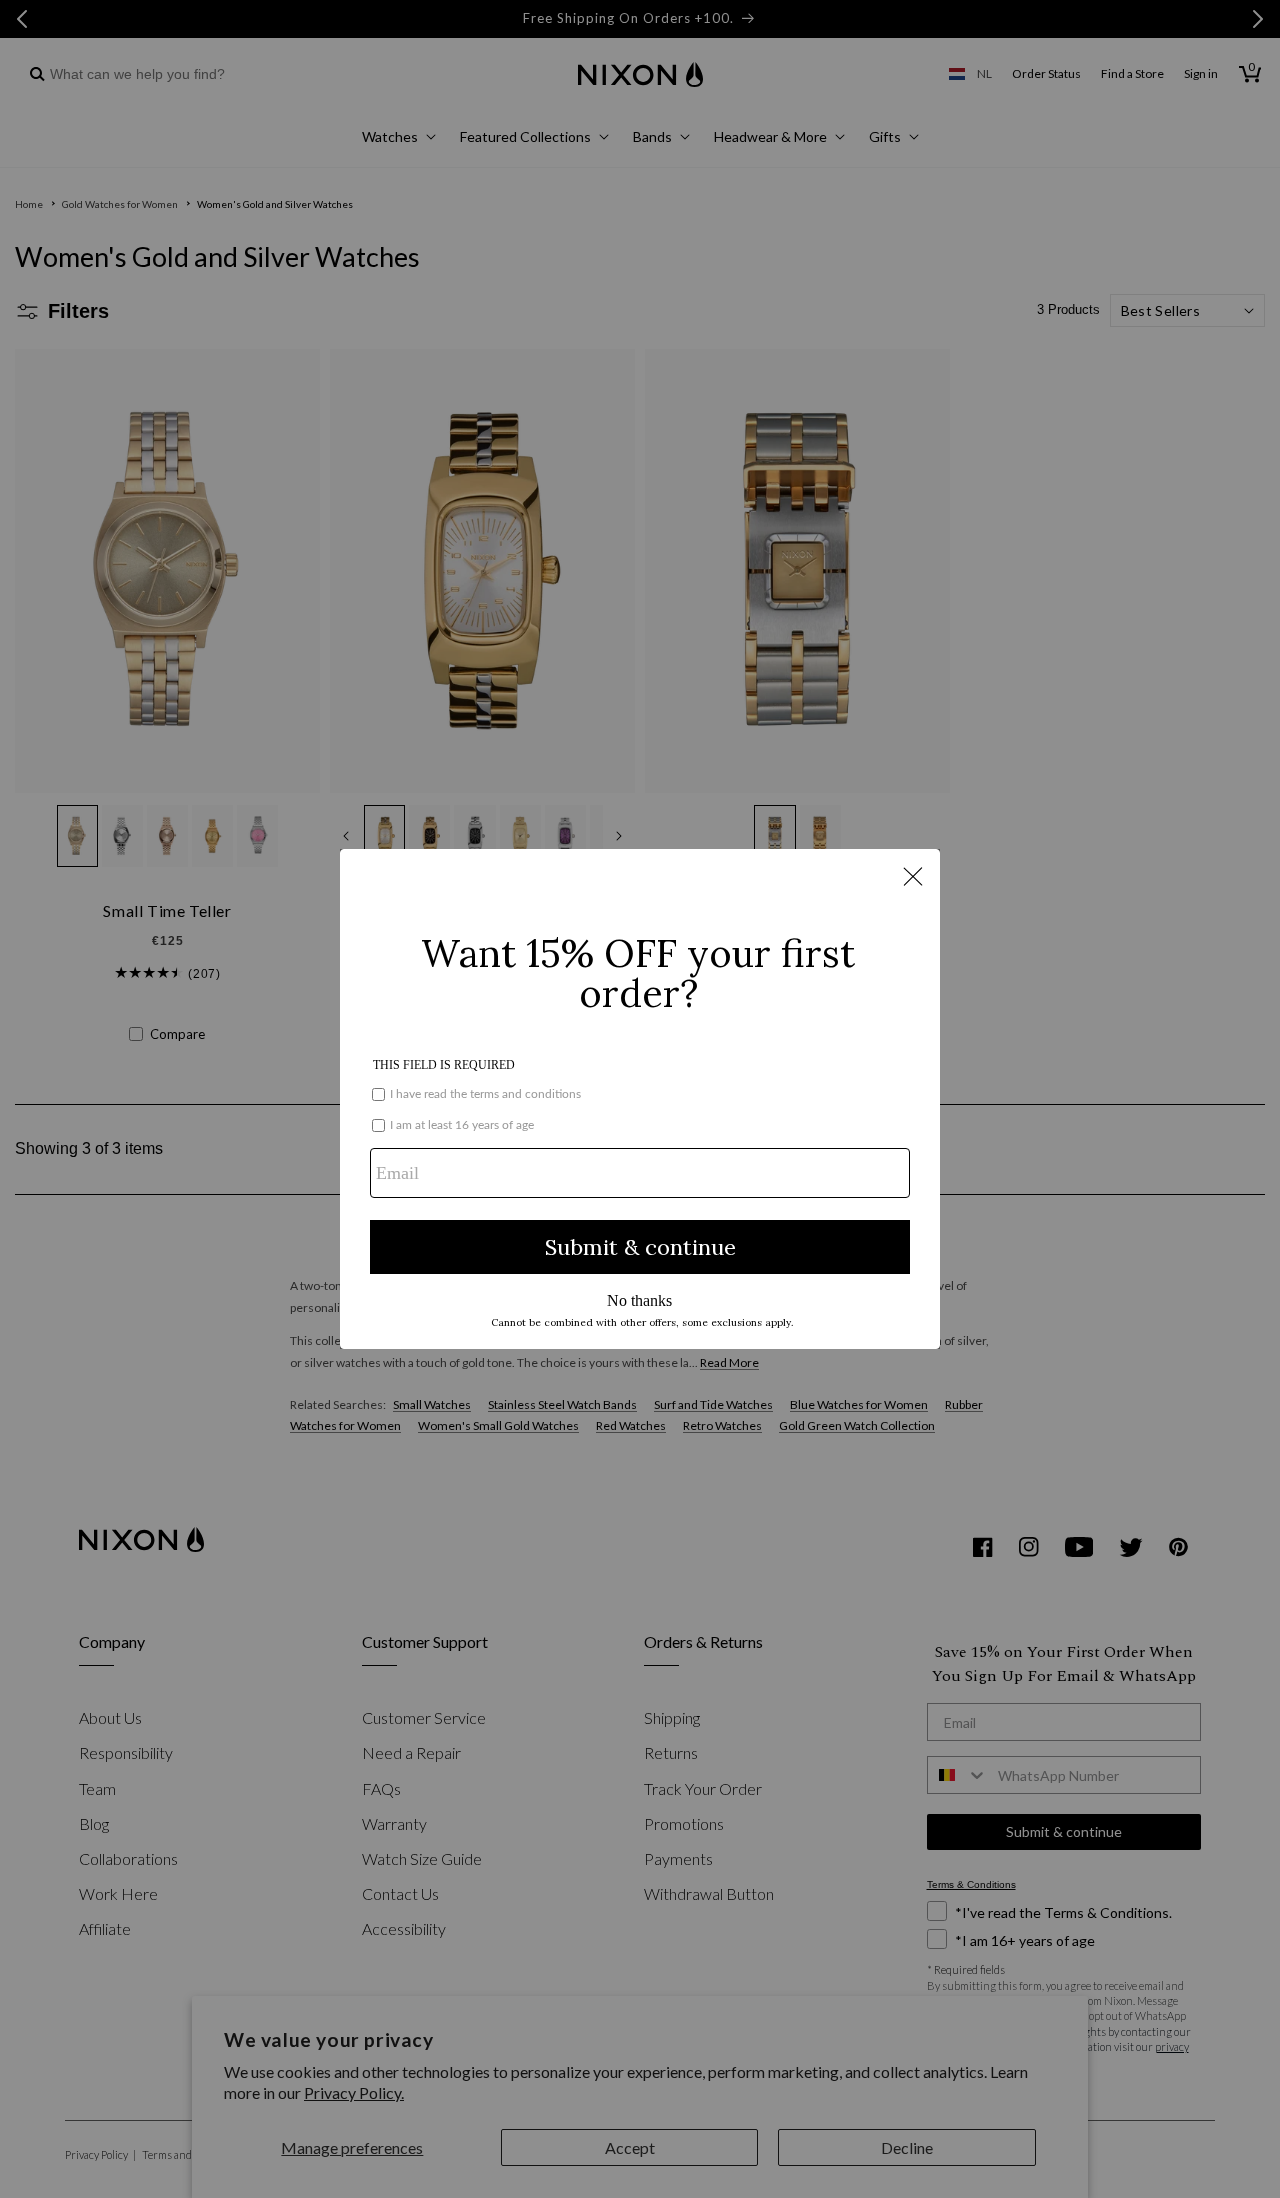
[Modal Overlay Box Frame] (640, 1099)
